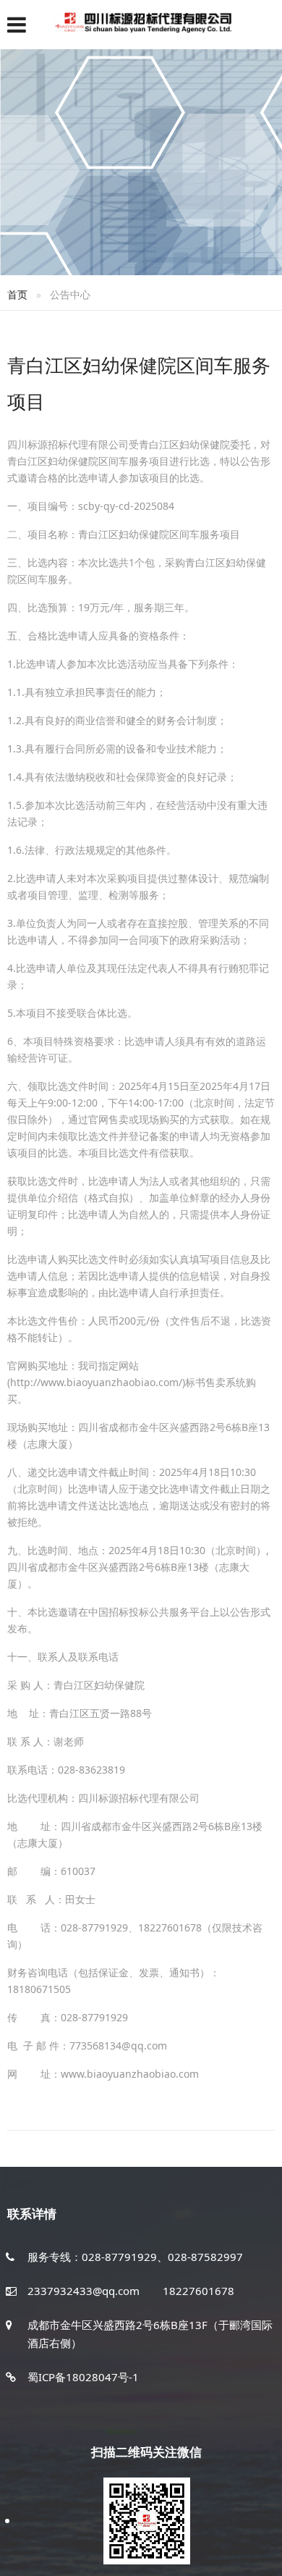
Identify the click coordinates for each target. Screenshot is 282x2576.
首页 (17, 294)
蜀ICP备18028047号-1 (83, 2377)
